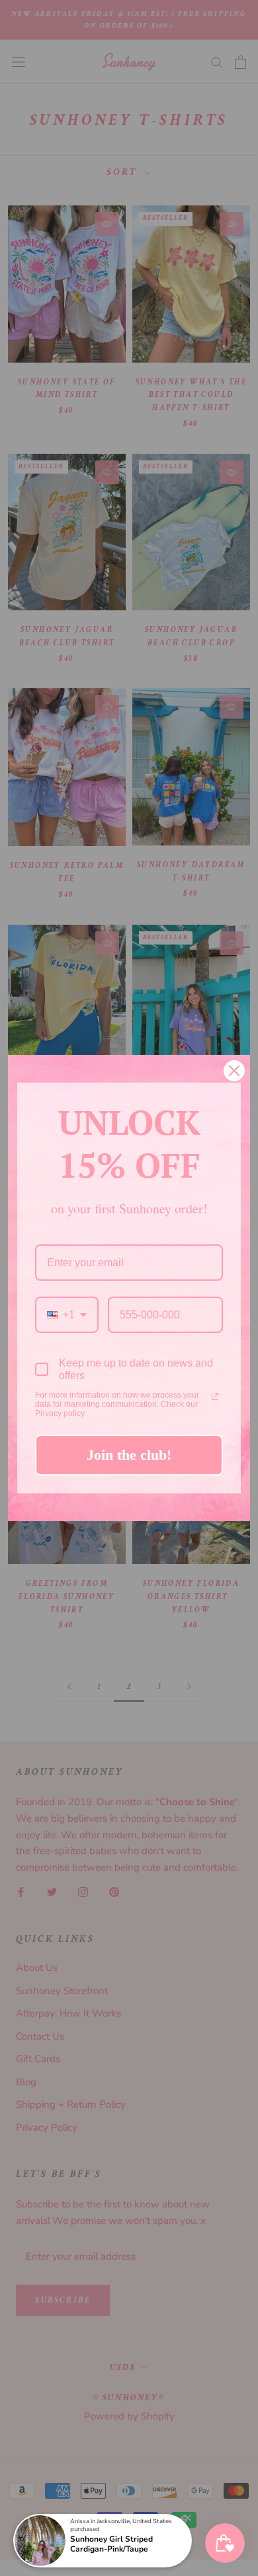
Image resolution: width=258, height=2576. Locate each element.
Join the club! (129, 1455)
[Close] (234, 1071)
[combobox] (67, 1315)
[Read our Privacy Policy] (215, 1396)
